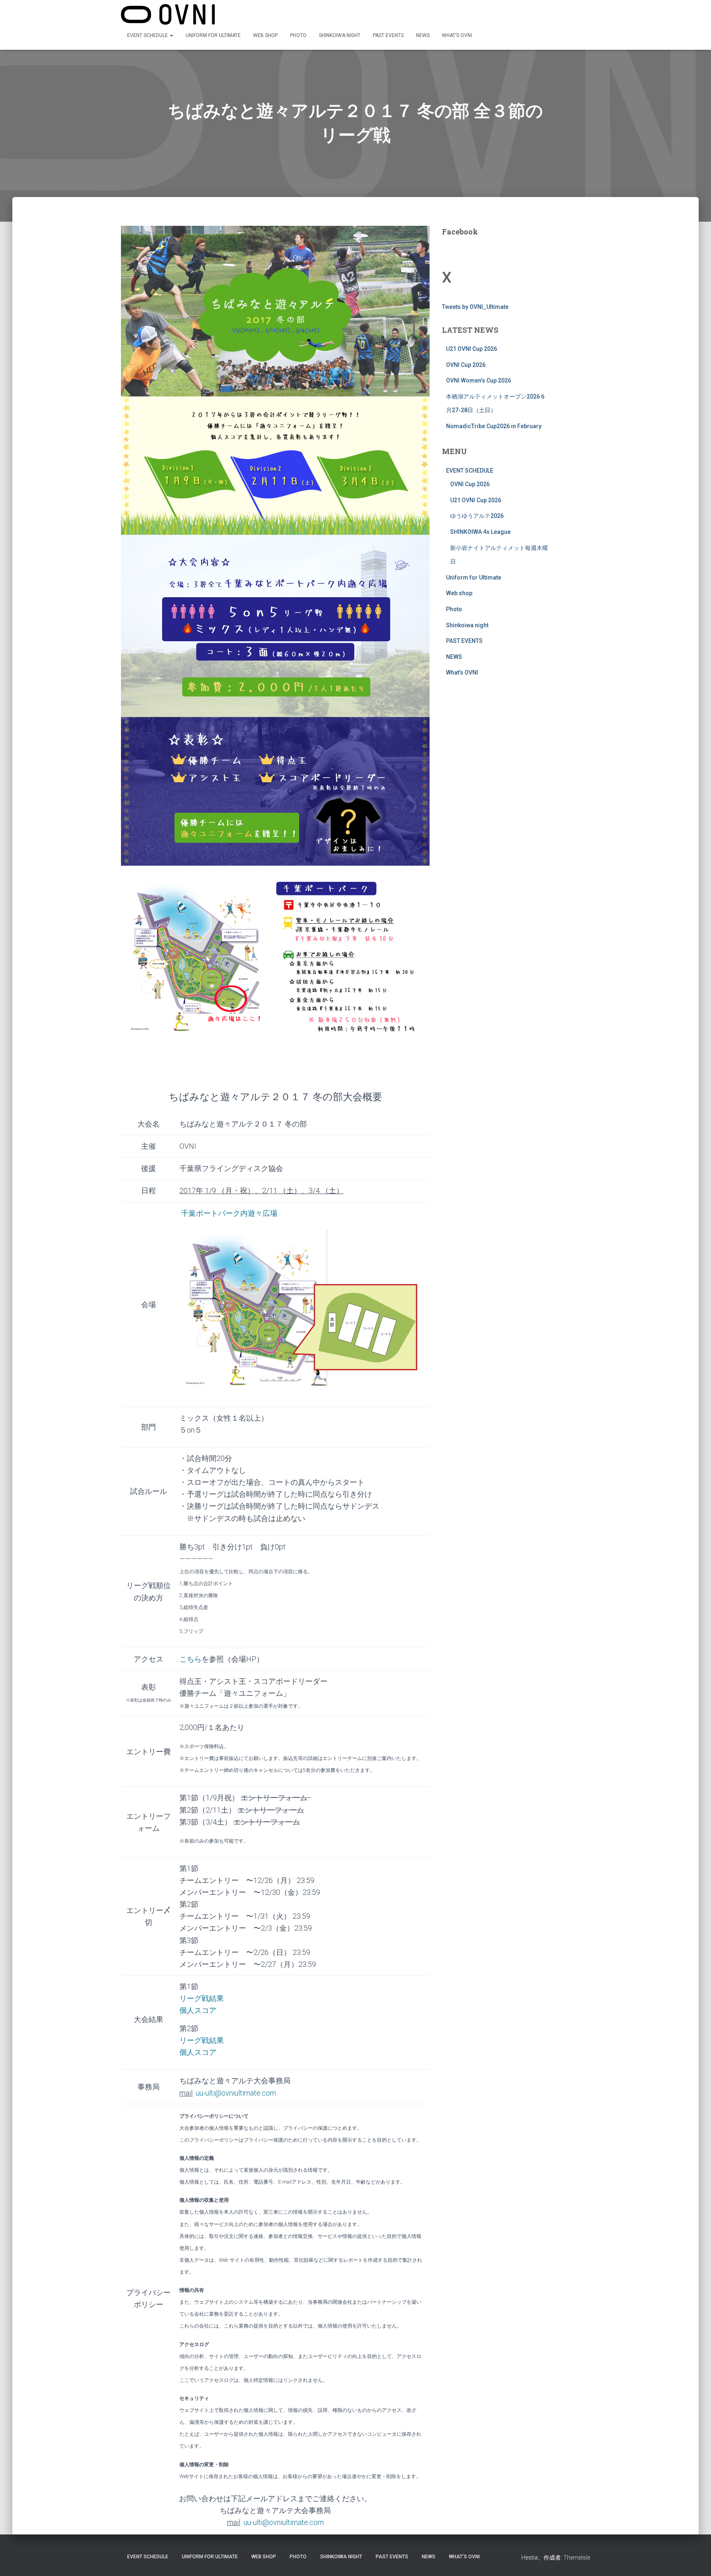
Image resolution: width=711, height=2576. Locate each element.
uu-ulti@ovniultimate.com (236, 2093)
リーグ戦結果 (202, 2040)
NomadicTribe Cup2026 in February (494, 426)
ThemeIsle (577, 2557)
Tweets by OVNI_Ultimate (475, 307)
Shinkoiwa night (340, 35)
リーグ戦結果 (202, 1998)
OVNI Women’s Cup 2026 (479, 380)
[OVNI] (168, 14)
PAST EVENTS (388, 35)
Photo (298, 35)
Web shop (265, 35)
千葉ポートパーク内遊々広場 (229, 1213)
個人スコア (198, 2010)
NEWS (423, 35)
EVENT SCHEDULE (148, 35)
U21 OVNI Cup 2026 (472, 349)
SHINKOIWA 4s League (480, 532)
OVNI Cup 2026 (466, 365)
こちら (191, 1659)
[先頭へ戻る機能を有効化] (695, 2560)
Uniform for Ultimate (213, 35)
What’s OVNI (457, 35)
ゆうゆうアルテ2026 (477, 516)
